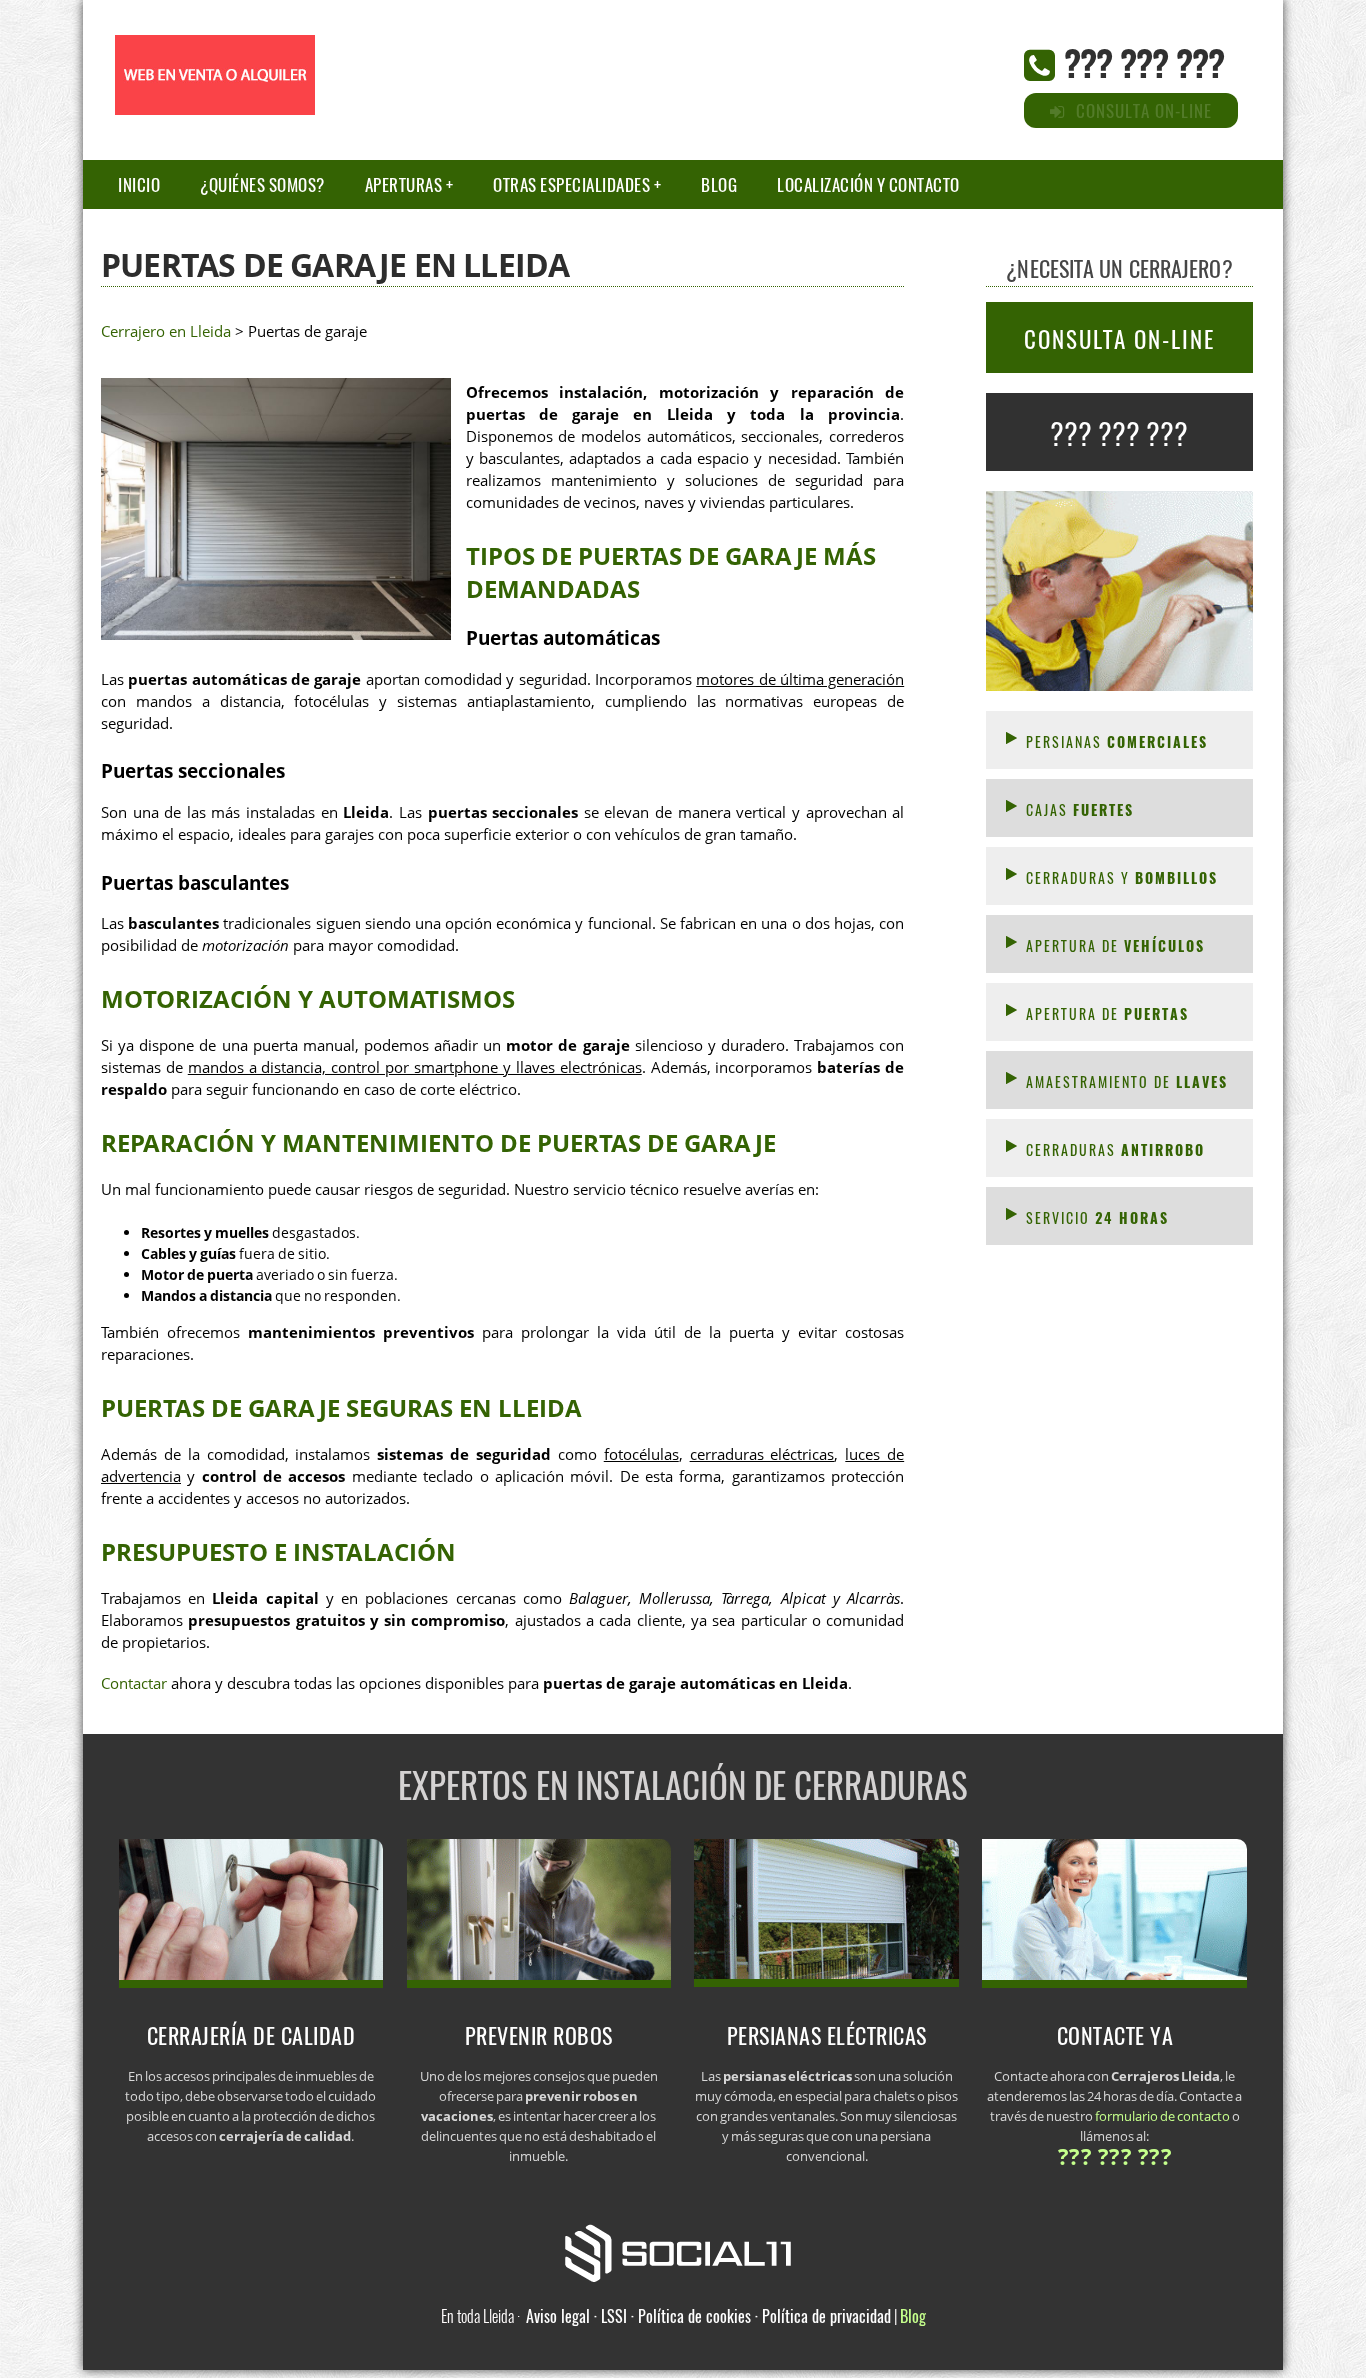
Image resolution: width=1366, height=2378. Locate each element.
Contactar (134, 1683)
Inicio (139, 184)
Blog (719, 184)
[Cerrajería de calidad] (251, 1982)
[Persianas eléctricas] (826, 1981)
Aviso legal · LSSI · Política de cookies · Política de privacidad (708, 2316)
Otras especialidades (571, 184)
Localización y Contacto (868, 184)
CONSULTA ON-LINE (1119, 339)
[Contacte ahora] (1114, 1982)
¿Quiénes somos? (262, 184)
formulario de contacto (1162, 2116)
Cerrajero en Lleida (166, 331)
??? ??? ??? (1144, 61)
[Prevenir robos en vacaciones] (539, 1982)
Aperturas (404, 184)
